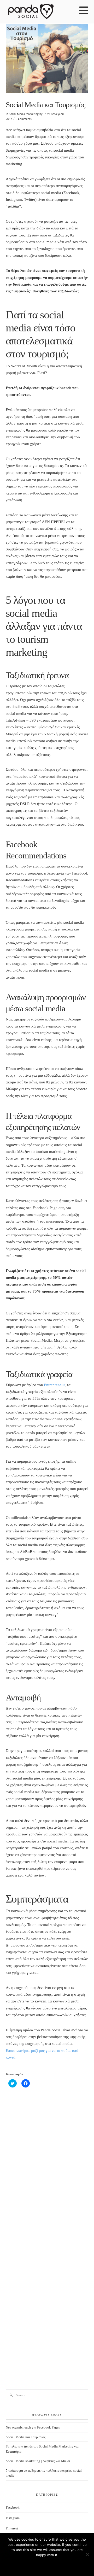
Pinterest (12, 2528)
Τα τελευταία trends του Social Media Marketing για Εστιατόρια (42, 2449)
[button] (84, 11)
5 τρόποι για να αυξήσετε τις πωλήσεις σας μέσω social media (44, 2473)
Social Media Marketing (24, 114)
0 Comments (24, 119)
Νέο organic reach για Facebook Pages (33, 2427)
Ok (47, 2564)
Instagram (13, 2518)
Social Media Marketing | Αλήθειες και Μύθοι (38, 2461)
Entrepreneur (54, 1385)
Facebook (13, 2507)
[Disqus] (47, 2169)
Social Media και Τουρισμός (26, 2437)
